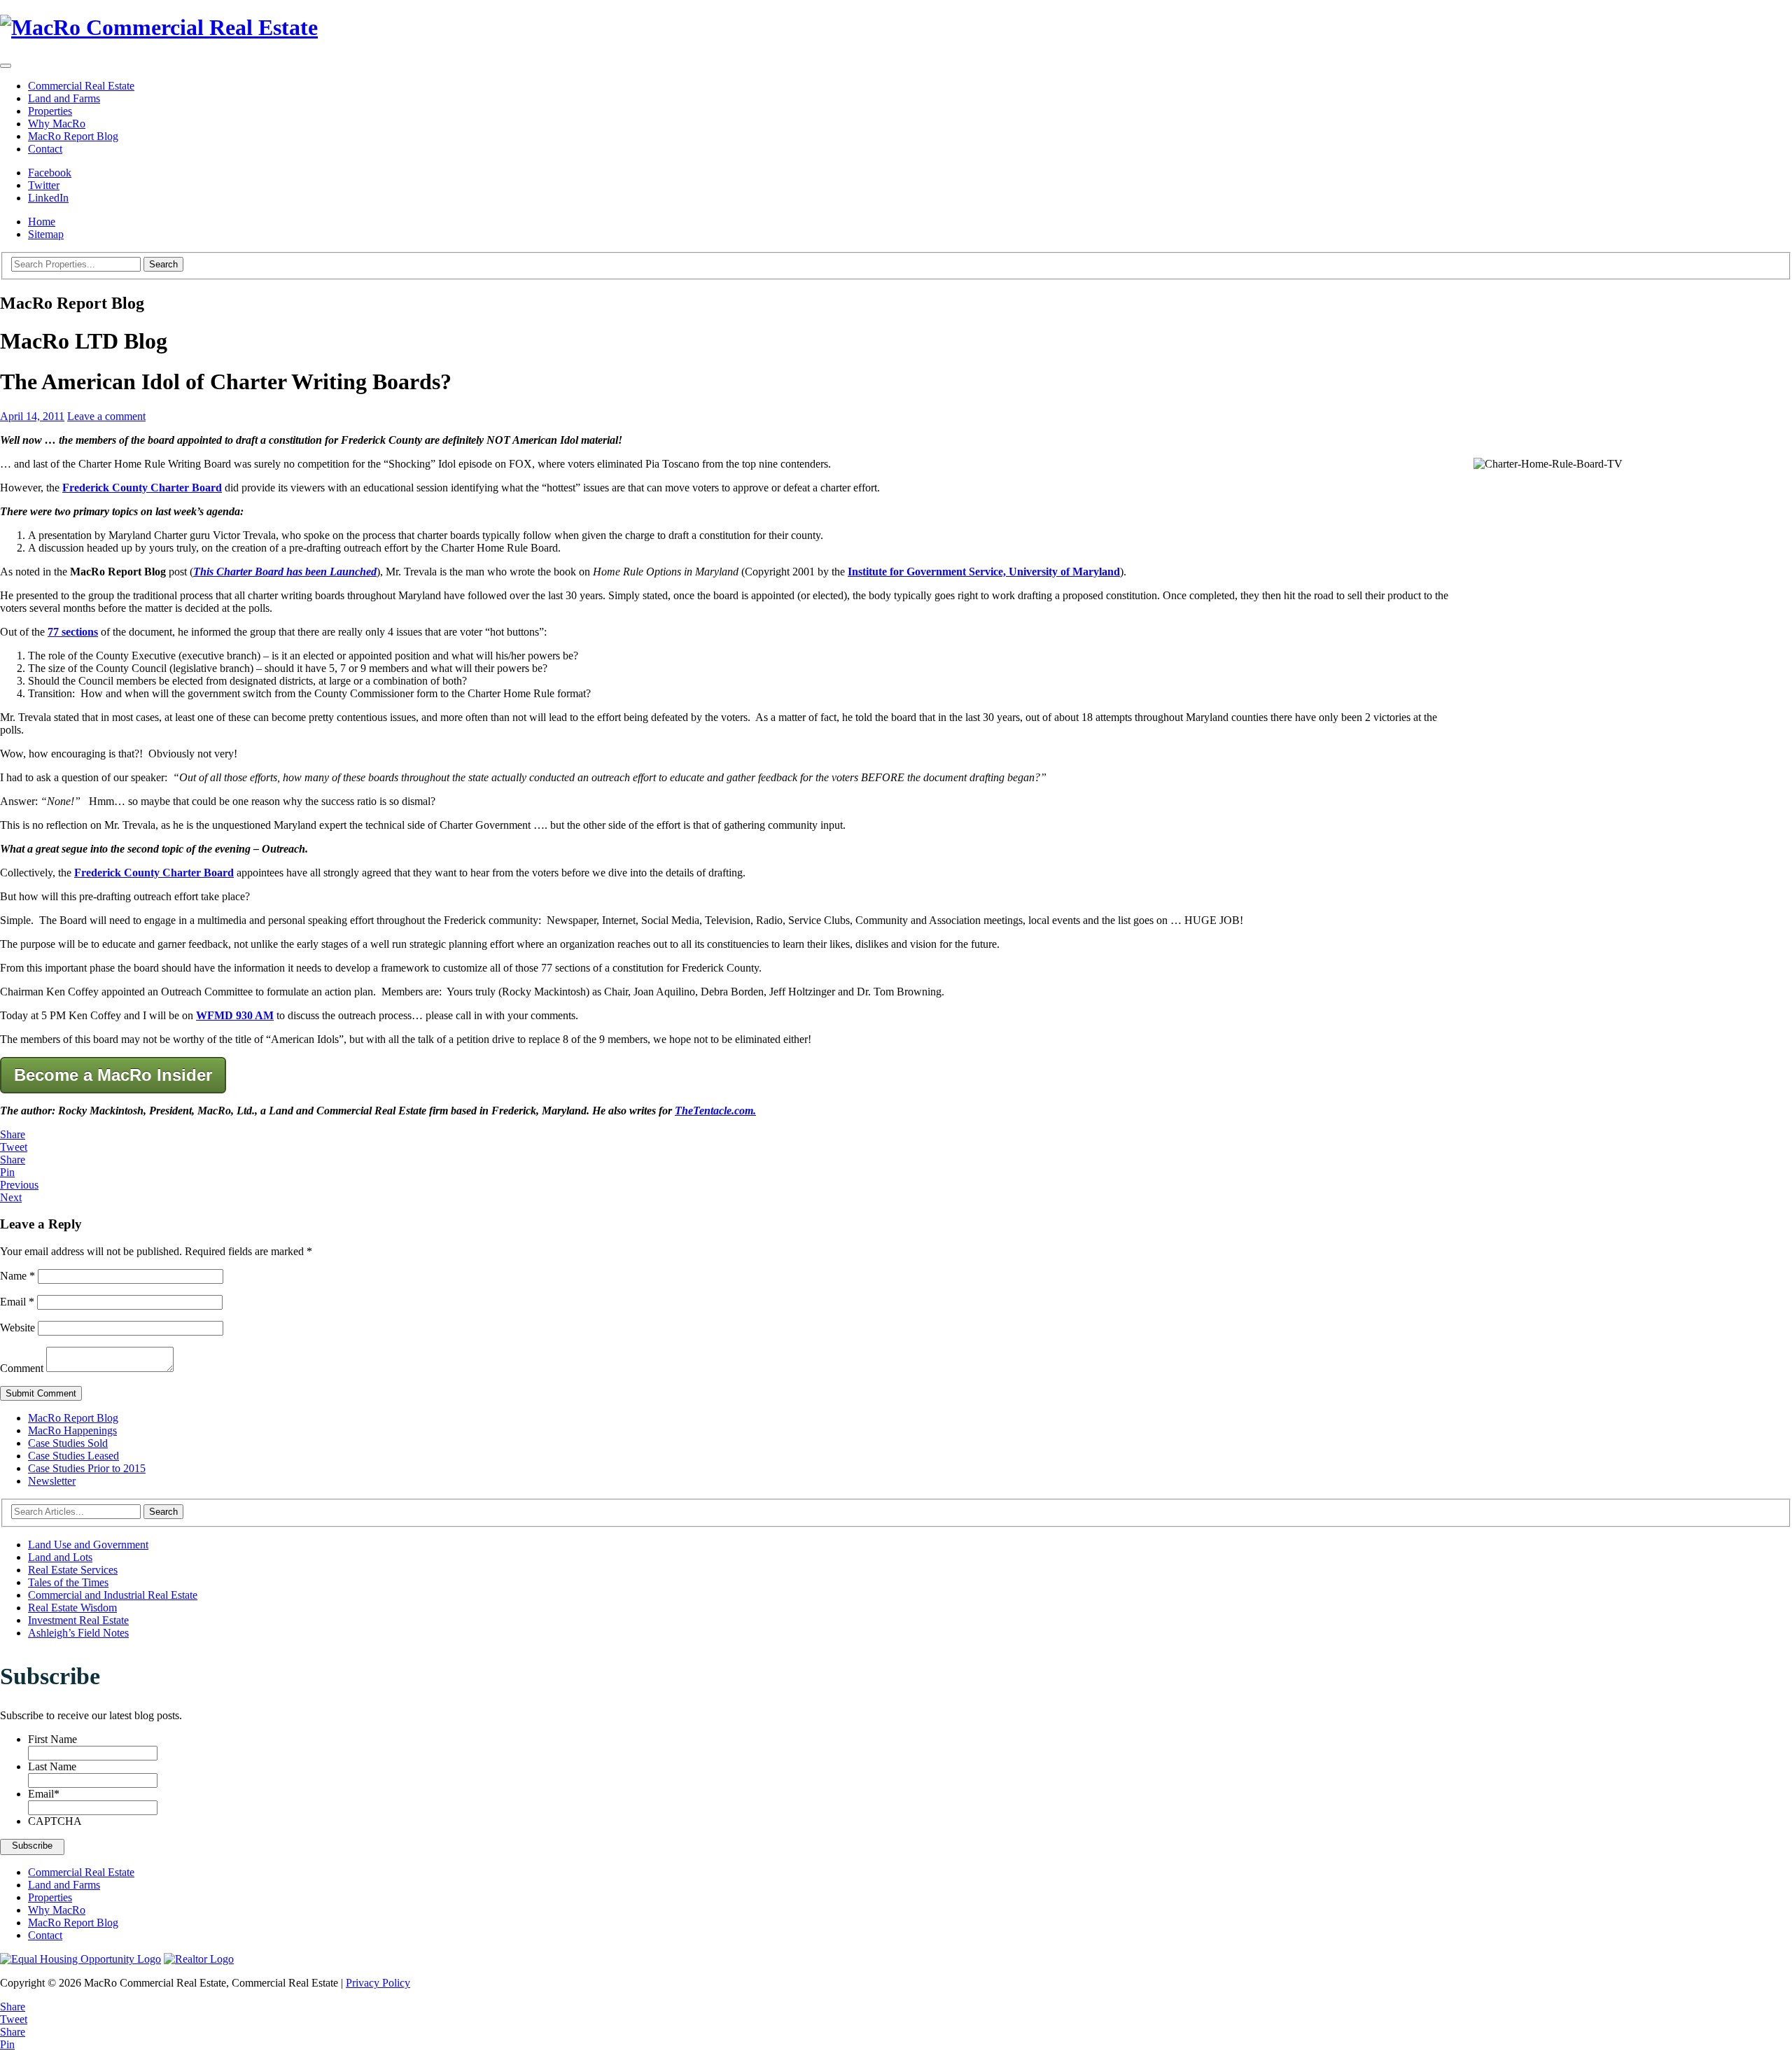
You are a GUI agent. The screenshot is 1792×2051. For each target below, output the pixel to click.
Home (42, 222)
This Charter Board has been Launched (285, 572)
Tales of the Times (68, 1582)
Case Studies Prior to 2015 (87, 1468)
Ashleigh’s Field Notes (78, 1633)
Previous (19, 1185)
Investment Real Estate (78, 1620)
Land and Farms (64, 98)
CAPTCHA (55, 1821)
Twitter (44, 185)
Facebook (50, 173)
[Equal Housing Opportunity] (80, 1959)
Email (17, 1302)
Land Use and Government (88, 1545)
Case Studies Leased (73, 1456)
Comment (22, 1368)
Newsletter (52, 1481)
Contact (45, 149)
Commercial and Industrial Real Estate (113, 1595)
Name (17, 1276)
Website (17, 1328)
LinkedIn (48, 198)
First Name (52, 1739)
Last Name (52, 1766)
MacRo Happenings (72, 1430)
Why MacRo (57, 124)
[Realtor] (199, 1959)
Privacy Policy (378, 1983)
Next (11, 1197)
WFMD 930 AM (235, 1015)
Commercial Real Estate (81, 86)
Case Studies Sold (68, 1443)
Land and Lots (60, 1557)
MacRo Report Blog (73, 136)
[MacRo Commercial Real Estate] (896, 28)
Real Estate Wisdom (72, 1608)
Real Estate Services (73, 1570)
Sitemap (46, 234)
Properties (50, 111)
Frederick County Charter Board (142, 488)
